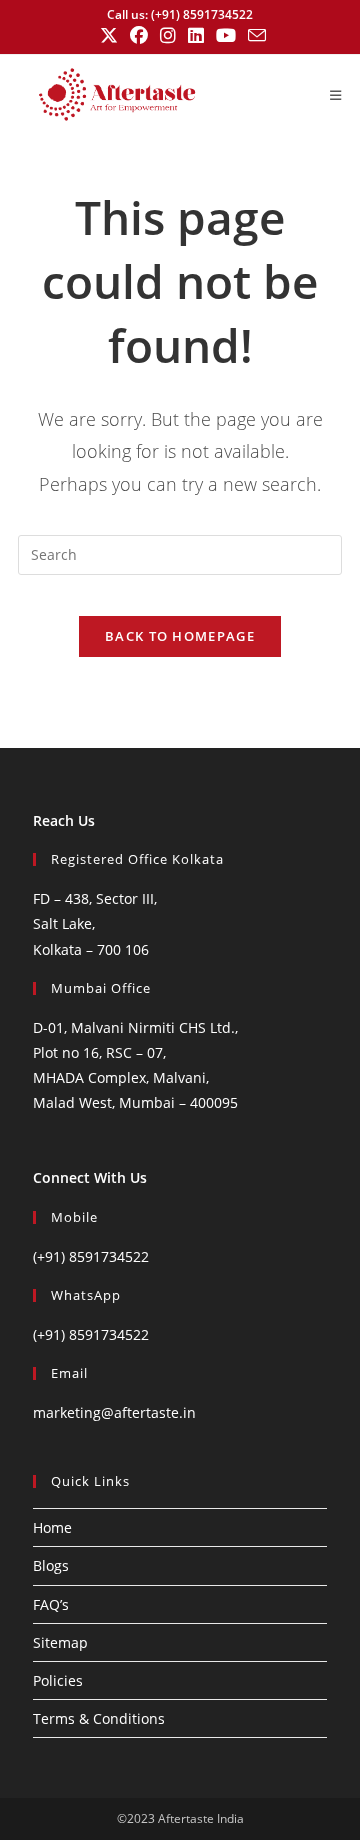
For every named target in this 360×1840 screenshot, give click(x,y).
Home (52, 1527)
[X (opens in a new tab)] (109, 35)
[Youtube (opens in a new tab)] (226, 35)
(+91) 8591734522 (91, 1256)
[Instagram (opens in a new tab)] (168, 35)
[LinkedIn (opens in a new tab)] (196, 35)
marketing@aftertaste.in (114, 1412)
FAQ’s (51, 1604)
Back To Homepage (180, 636)
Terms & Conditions (99, 1718)
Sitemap (60, 1642)
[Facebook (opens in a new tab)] (139, 35)
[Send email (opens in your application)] (254, 35)
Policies (58, 1680)
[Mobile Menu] (336, 95)
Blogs (51, 1565)
